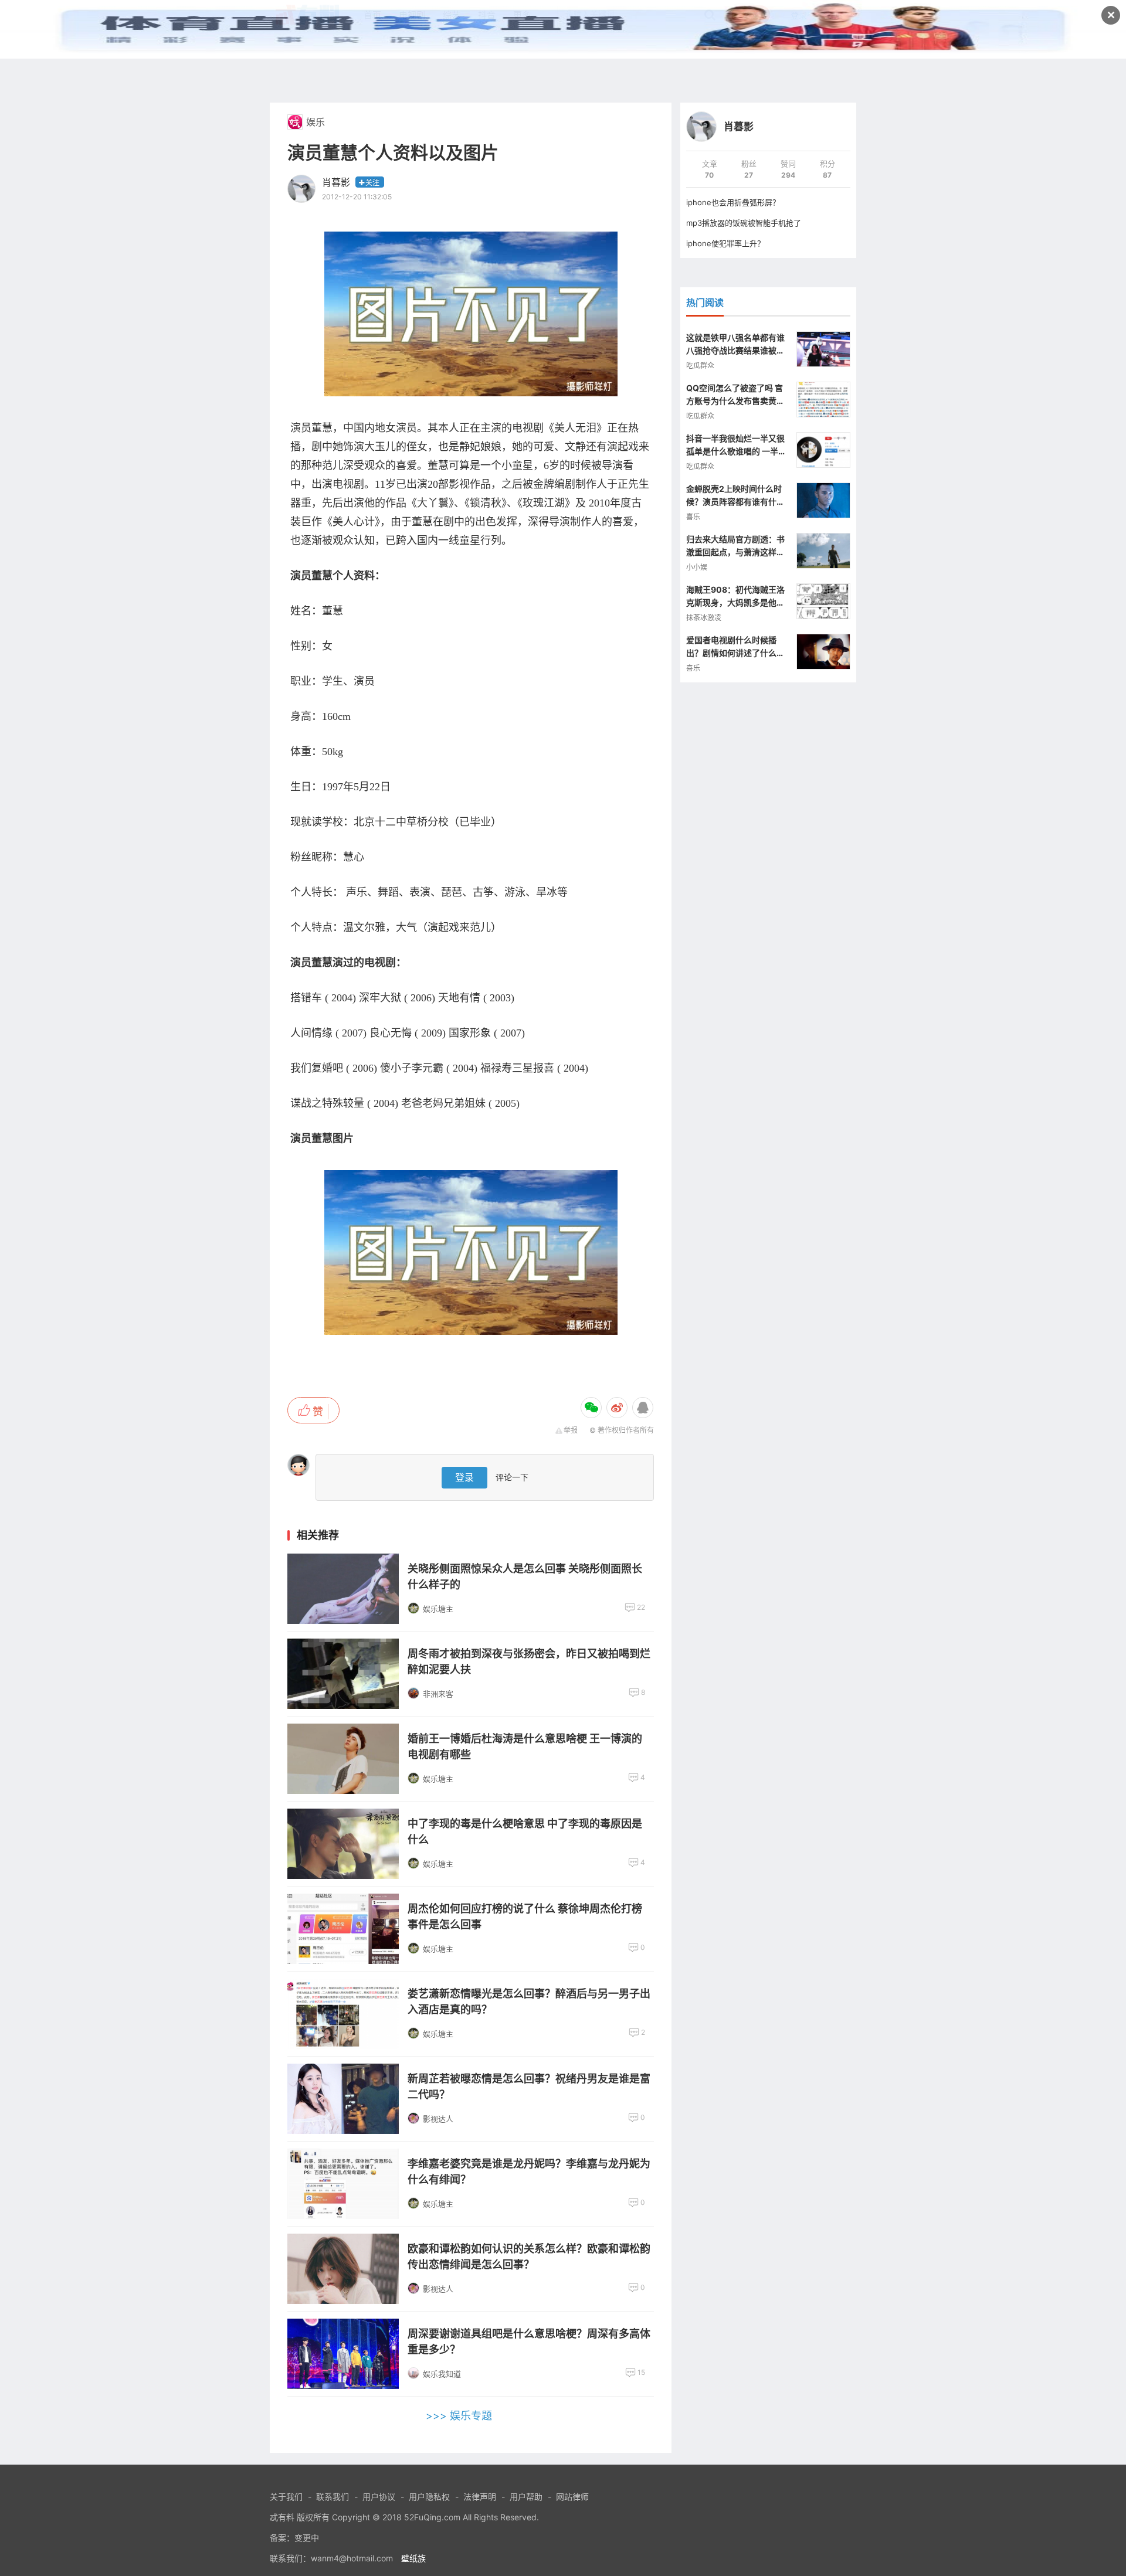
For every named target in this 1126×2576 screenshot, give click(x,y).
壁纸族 (413, 2558)
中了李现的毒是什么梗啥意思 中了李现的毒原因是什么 (525, 1831)
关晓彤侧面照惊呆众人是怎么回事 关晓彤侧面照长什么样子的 (525, 1576)
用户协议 (379, 2497)
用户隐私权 (429, 2497)
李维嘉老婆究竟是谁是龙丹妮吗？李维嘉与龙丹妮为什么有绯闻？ (529, 2171)
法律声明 (480, 2497)
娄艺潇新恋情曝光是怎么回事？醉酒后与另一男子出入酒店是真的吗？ (529, 2001)
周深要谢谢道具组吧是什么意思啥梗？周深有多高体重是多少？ (529, 2341)
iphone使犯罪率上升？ (725, 243)
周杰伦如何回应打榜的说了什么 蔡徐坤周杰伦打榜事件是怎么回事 (525, 1916)
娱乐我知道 (442, 2374)
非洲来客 (438, 1694)
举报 (571, 1430)
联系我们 (333, 2497)
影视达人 (438, 2119)
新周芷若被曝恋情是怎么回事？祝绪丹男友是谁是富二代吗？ (529, 2086)
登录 (464, 1477)
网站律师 (572, 2497)
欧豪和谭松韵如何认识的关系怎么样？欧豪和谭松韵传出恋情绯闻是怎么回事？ (529, 2256)
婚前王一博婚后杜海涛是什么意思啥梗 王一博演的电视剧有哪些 (525, 1746)
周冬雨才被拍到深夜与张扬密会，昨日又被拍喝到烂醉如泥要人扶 (529, 1661)
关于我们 (286, 2497)
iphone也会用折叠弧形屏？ (733, 202)
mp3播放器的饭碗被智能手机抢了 (744, 223)
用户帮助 (526, 2497)
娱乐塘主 (438, 1609)
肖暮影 (336, 182)
